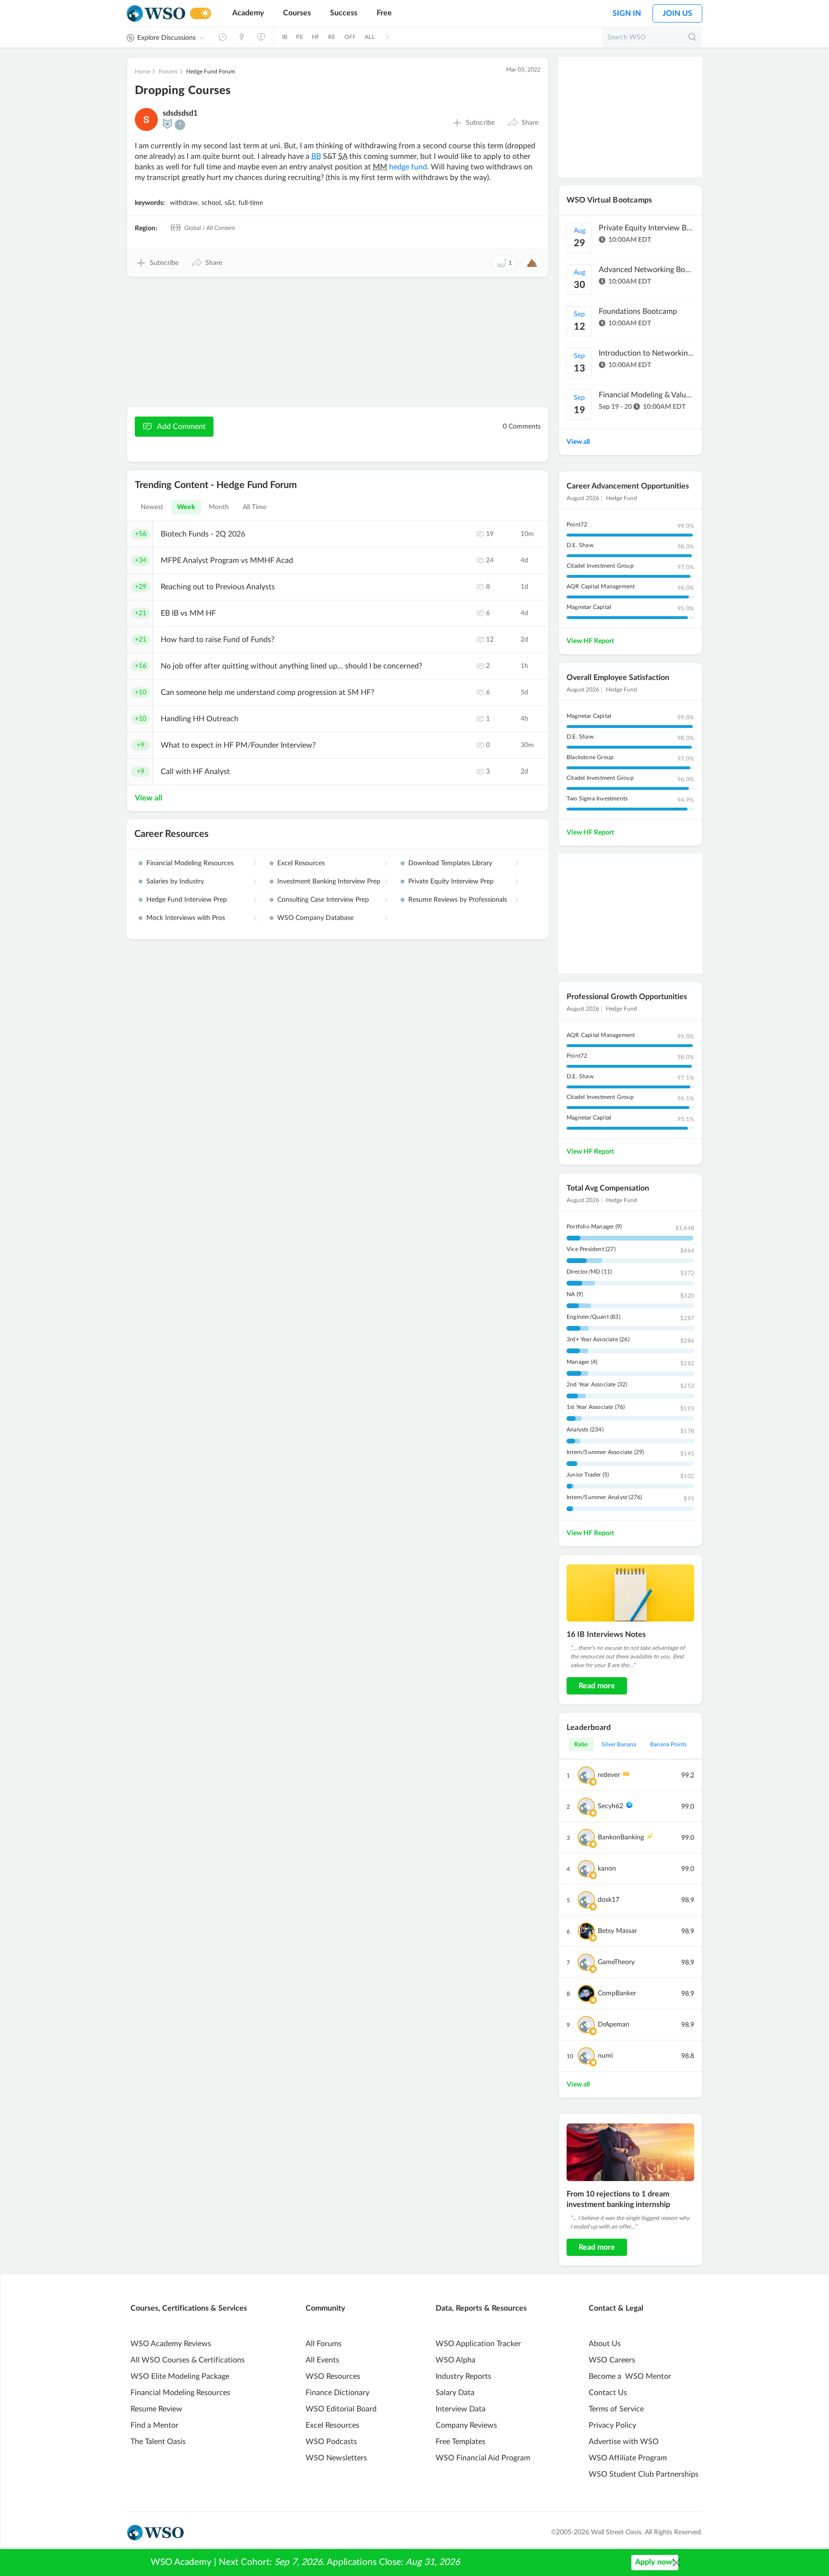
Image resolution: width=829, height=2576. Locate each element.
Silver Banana (619, 1744)
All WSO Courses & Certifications (188, 2360)
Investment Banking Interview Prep (329, 882)
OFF (350, 37)
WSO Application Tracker (478, 2344)
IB (285, 37)
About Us (605, 2344)
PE (299, 37)
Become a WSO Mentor (630, 2376)
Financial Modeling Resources (190, 863)
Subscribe (480, 123)
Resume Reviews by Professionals (458, 900)
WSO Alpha (456, 2360)
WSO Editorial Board (341, 2409)
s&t (230, 203)
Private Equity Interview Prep (451, 882)
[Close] (676, 2563)
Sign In (627, 13)
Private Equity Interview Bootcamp (647, 228)
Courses (297, 13)
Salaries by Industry (175, 882)
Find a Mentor (154, 2425)
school (211, 203)
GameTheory (616, 1962)
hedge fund (408, 167)
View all (148, 798)
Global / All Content (209, 228)
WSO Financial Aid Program (483, 2458)
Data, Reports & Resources (481, 2308)
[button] (523, 123)
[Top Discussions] (242, 37)
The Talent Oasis (158, 2442)
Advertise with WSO (624, 2442)
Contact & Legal (616, 2308)
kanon (607, 1869)
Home (142, 72)
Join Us (677, 13)
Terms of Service (616, 2409)
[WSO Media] (261, 37)
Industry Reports (463, 2376)
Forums (168, 72)
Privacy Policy (612, 2425)
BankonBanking (621, 1837)
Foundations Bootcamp (638, 311)
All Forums (324, 2344)
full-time (251, 203)
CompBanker (617, 1993)
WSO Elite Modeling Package (180, 2376)
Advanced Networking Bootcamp (647, 270)
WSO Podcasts (331, 2442)
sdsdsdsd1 (180, 113)
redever (609, 1775)
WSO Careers (612, 2360)
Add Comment (181, 427)
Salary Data (455, 2393)
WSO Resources (333, 2376)
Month (219, 507)
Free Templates (461, 2442)
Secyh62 (610, 1806)
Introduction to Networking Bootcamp (647, 353)
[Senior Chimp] (167, 124)
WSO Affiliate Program (628, 2458)
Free (384, 13)
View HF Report (590, 641)
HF (316, 37)
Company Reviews (466, 2425)
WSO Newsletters (336, 2458)
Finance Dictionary (338, 2393)
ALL (370, 37)
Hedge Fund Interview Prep (187, 900)
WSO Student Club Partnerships (644, 2474)
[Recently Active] (223, 37)
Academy (248, 13)
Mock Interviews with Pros (186, 918)
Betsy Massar (617, 1931)
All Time (255, 507)
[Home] (156, 14)
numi (605, 2056)
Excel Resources (301, 863)
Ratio (581, 1744)
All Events (322, 2360)
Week (186, 507)
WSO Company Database (315, 918)
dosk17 (609, 1900)
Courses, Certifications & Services (189, 2308)
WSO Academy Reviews (171, 2344)
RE (332, 37)
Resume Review (156, 2409)
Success (344, 13)
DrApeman (614, 2025)
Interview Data (461, 2409)
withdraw (184, 203)
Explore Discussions (166, 38)
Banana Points (668, 1744)
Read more (597, 1686)
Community (325, 2308)
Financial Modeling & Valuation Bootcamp (647, 395)
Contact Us (608, 2393)
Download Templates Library (450, 863)
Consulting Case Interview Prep (323, 900)
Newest (152, 507)
